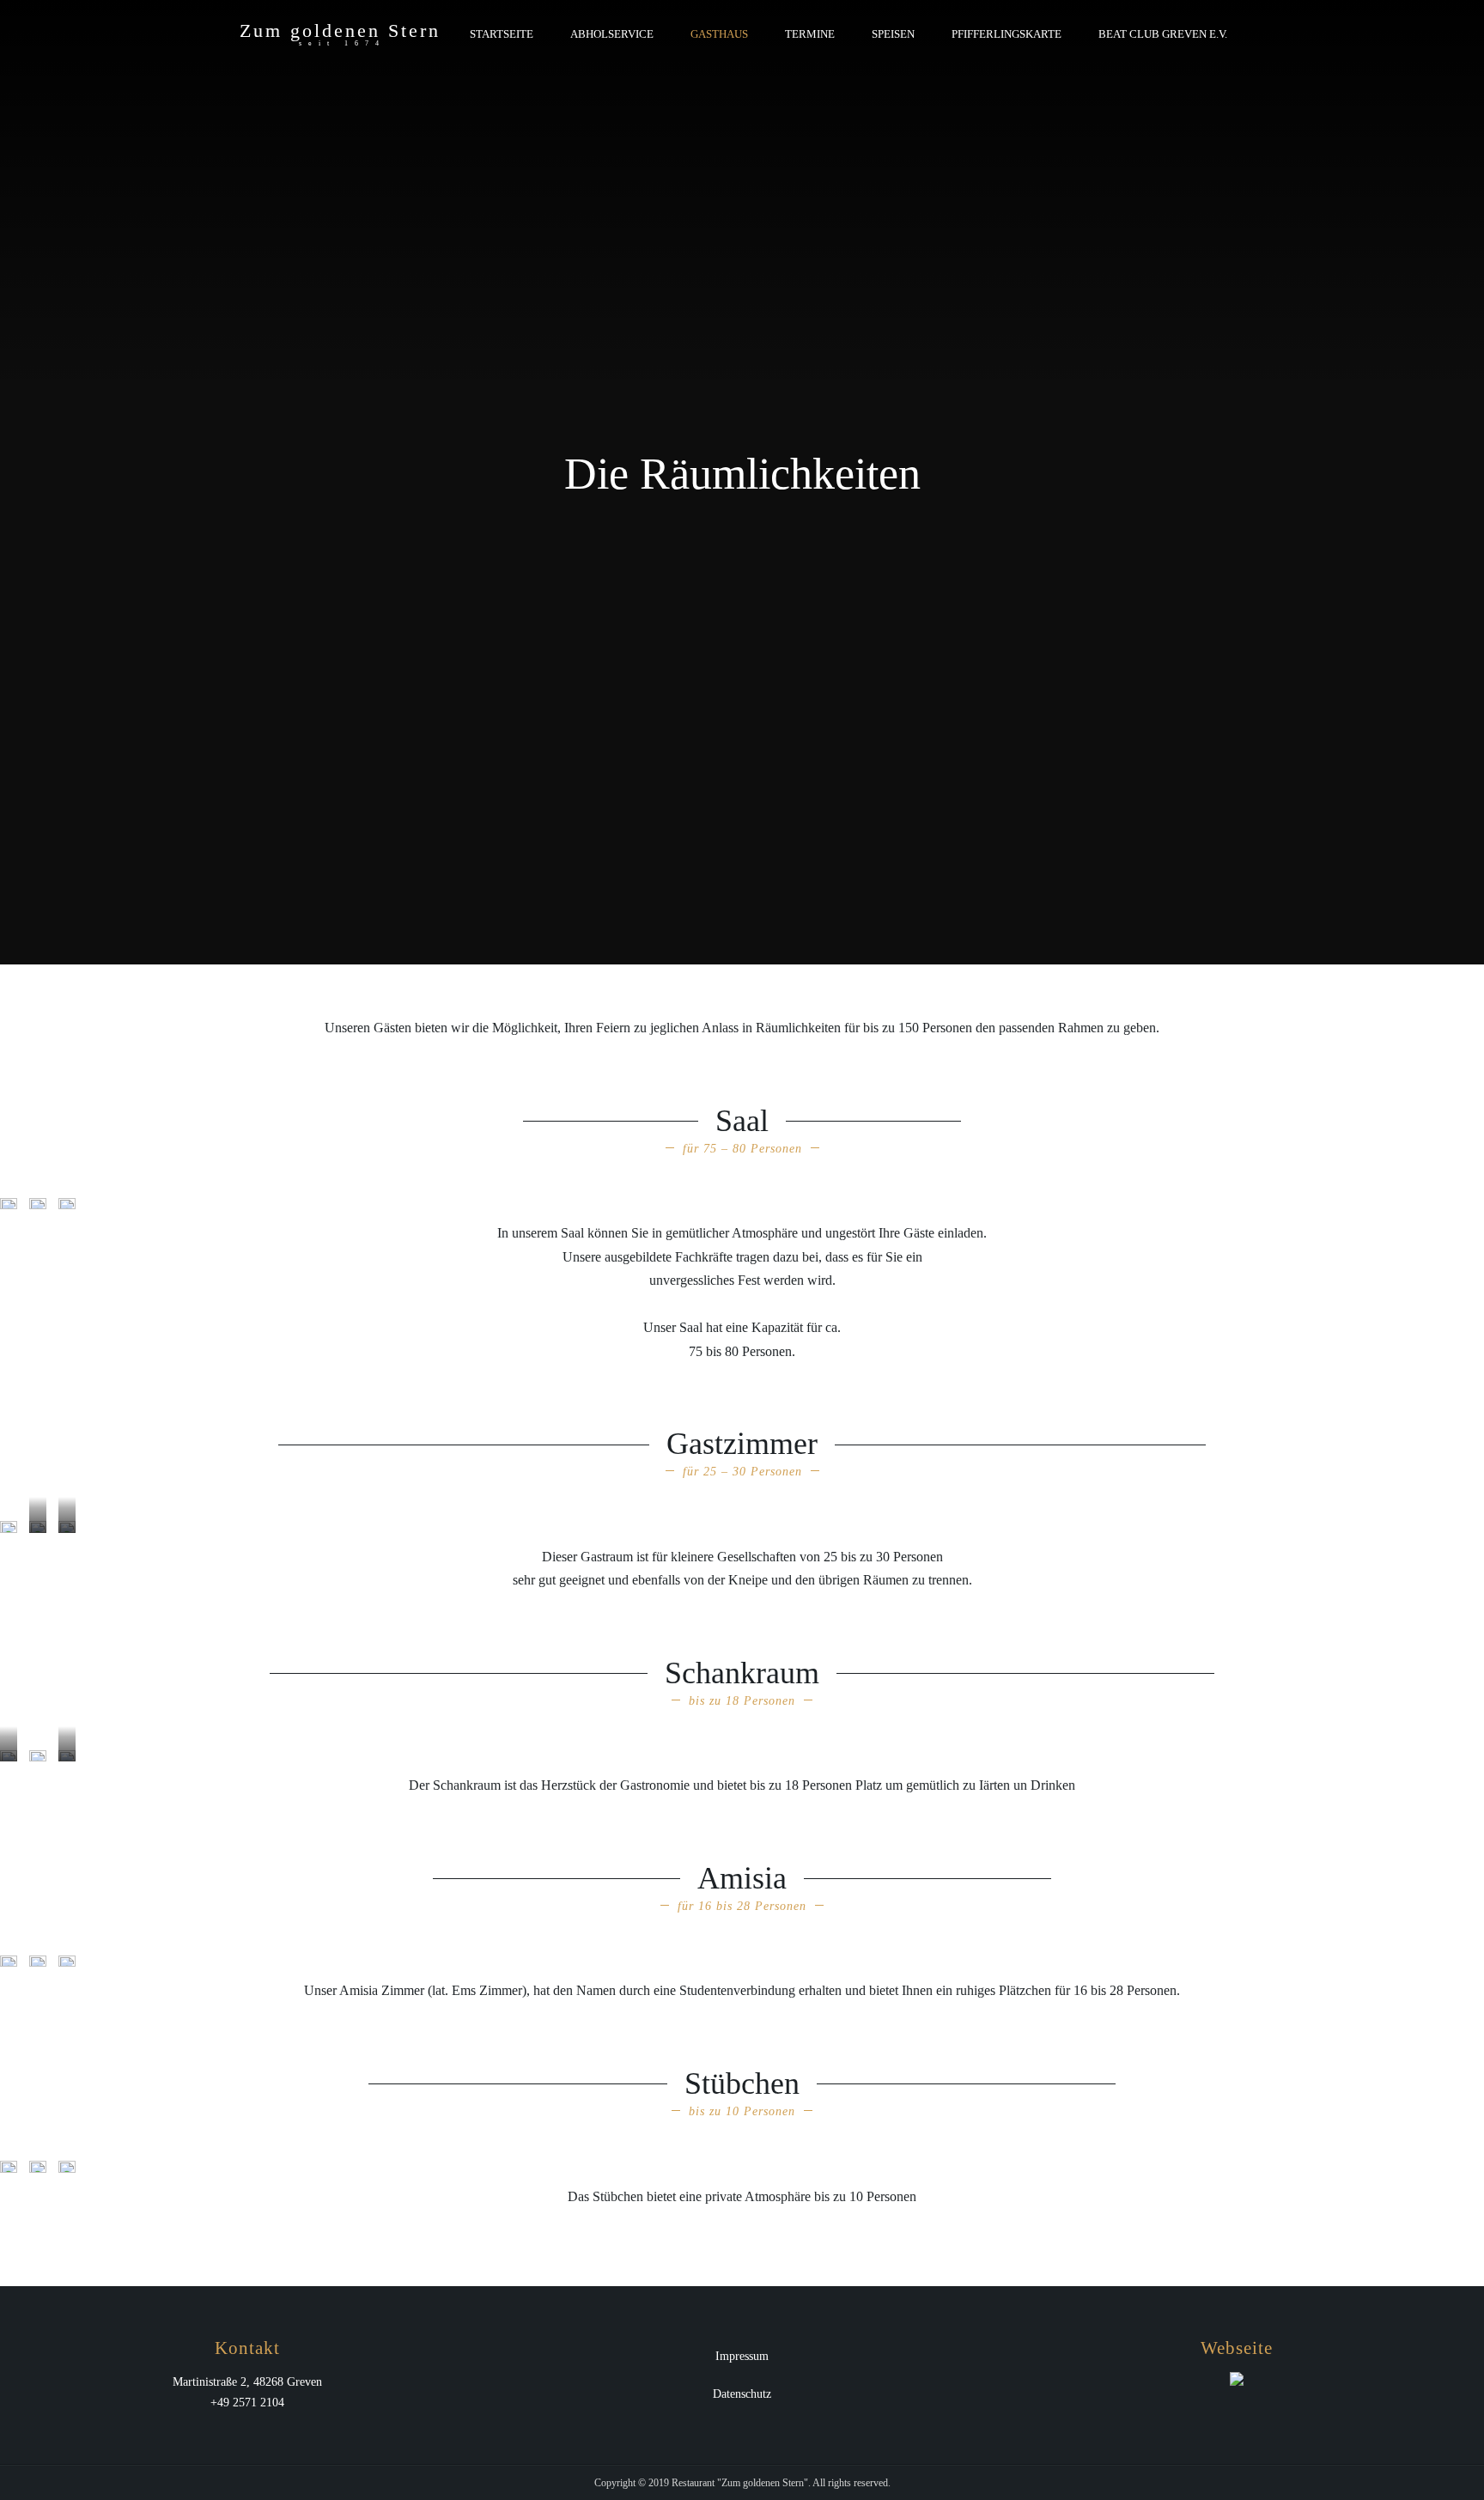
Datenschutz (742, 2394)
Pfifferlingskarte (1007, 34)
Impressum (742, 2356)
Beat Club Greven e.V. (1163, 34)
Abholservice (612, 34)
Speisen (893, 34)
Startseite (502, 34)
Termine (810, 34)
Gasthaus (719, 34)
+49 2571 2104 (247, 2403)
